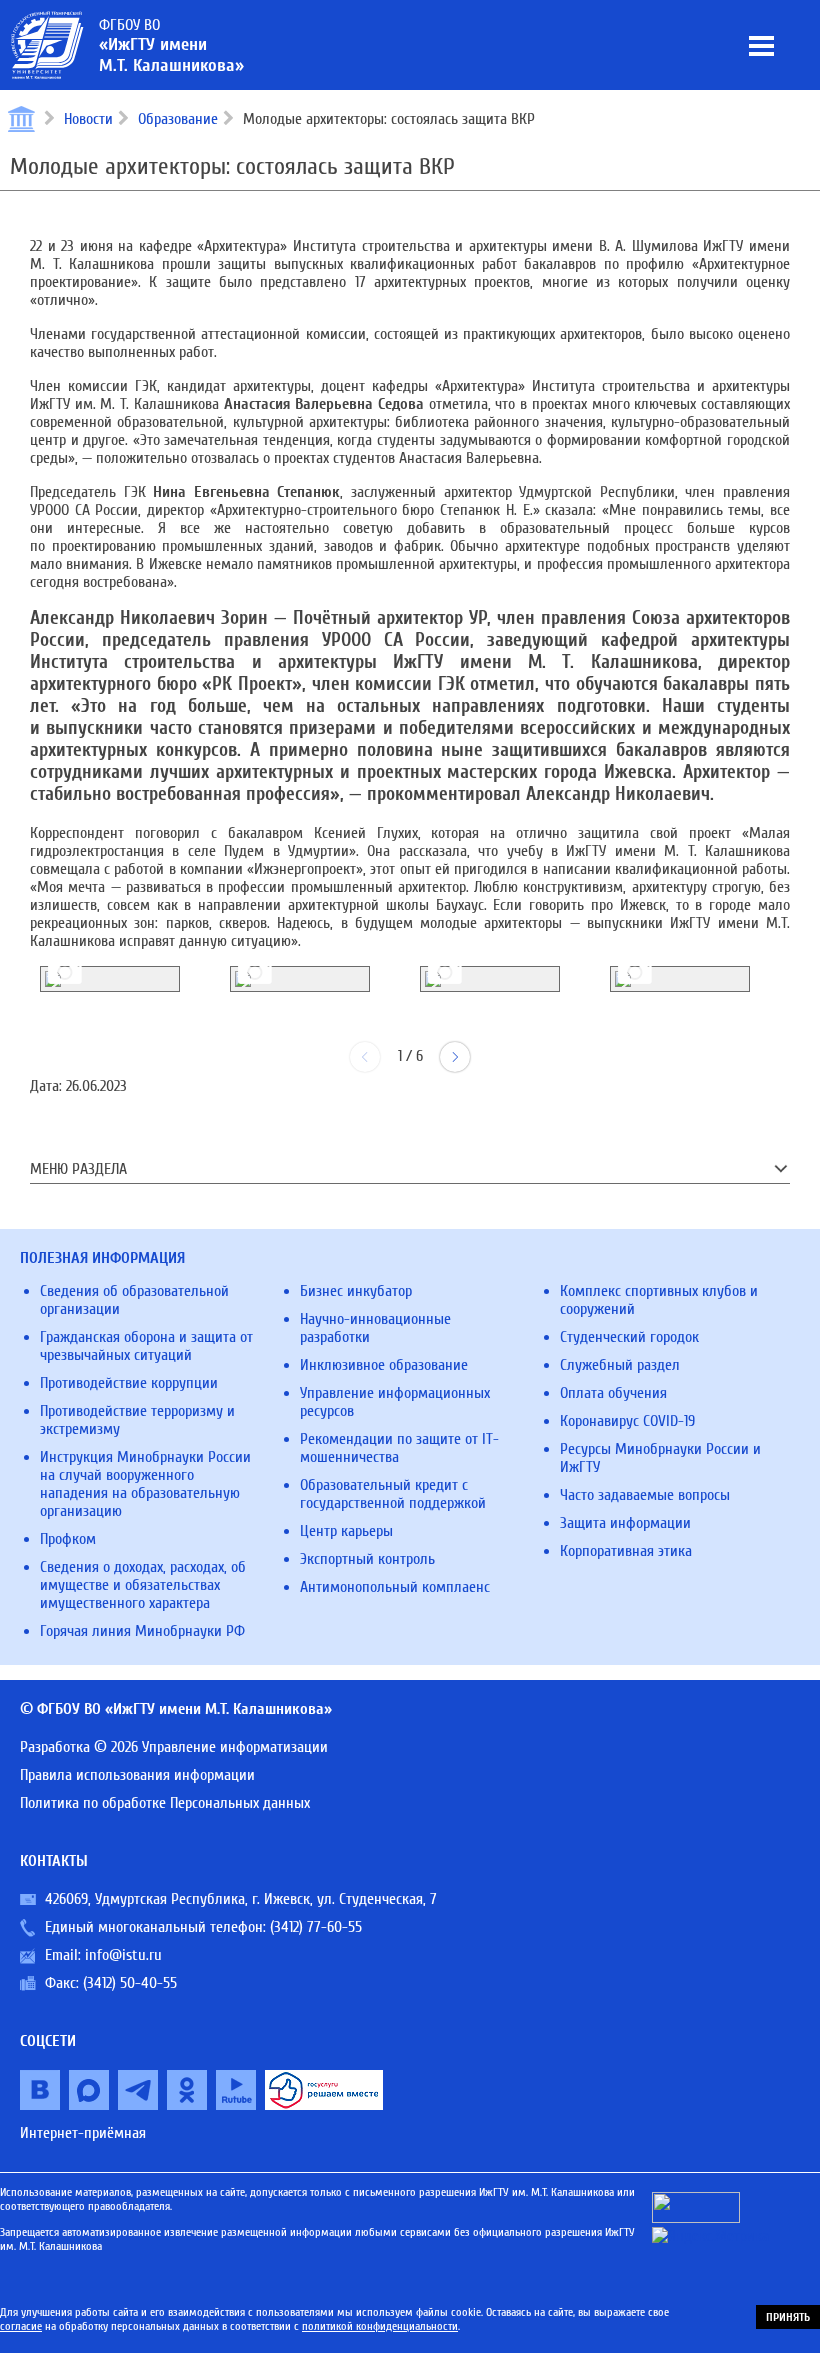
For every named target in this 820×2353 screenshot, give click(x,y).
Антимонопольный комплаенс (395, 1587)
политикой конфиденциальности (380, 2326)
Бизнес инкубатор (356, 1291)
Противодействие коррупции (129, 1383)
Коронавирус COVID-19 (627, 1421)
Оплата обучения (613, 1393)
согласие (21, 2326)
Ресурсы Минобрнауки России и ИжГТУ (660, 1458)
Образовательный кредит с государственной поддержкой (393, 1494)
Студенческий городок (629, 1337)
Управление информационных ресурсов (395, 1402)
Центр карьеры (346, 1531)
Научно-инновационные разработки (375, 1328)
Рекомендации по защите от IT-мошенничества (399, 1448)
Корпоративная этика (626, 1551)
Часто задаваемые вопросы (645, 1495)
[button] (455, 1057)
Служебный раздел (620, 1365)
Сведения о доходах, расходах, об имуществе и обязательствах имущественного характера (143, 1585)
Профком (68, 1539)
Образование (178, 119)
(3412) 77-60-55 (316, 1927)
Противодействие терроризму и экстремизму (137, 1420)
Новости (88, 119)
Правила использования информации (137, 1775)
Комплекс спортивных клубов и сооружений (659, 1300)
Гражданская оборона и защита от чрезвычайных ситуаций (146, 1346)
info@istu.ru (123, 1955)
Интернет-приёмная (83, 2133)
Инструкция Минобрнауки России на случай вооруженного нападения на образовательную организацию (145, 1484)
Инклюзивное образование (384, 1365)
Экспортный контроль (367, 1559)
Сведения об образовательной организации (134, 1300)
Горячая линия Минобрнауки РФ (142, 1631)
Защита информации (625, 1523)
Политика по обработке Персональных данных (165, 1803)
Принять (788, 2317)
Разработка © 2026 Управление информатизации (174, 1747)
